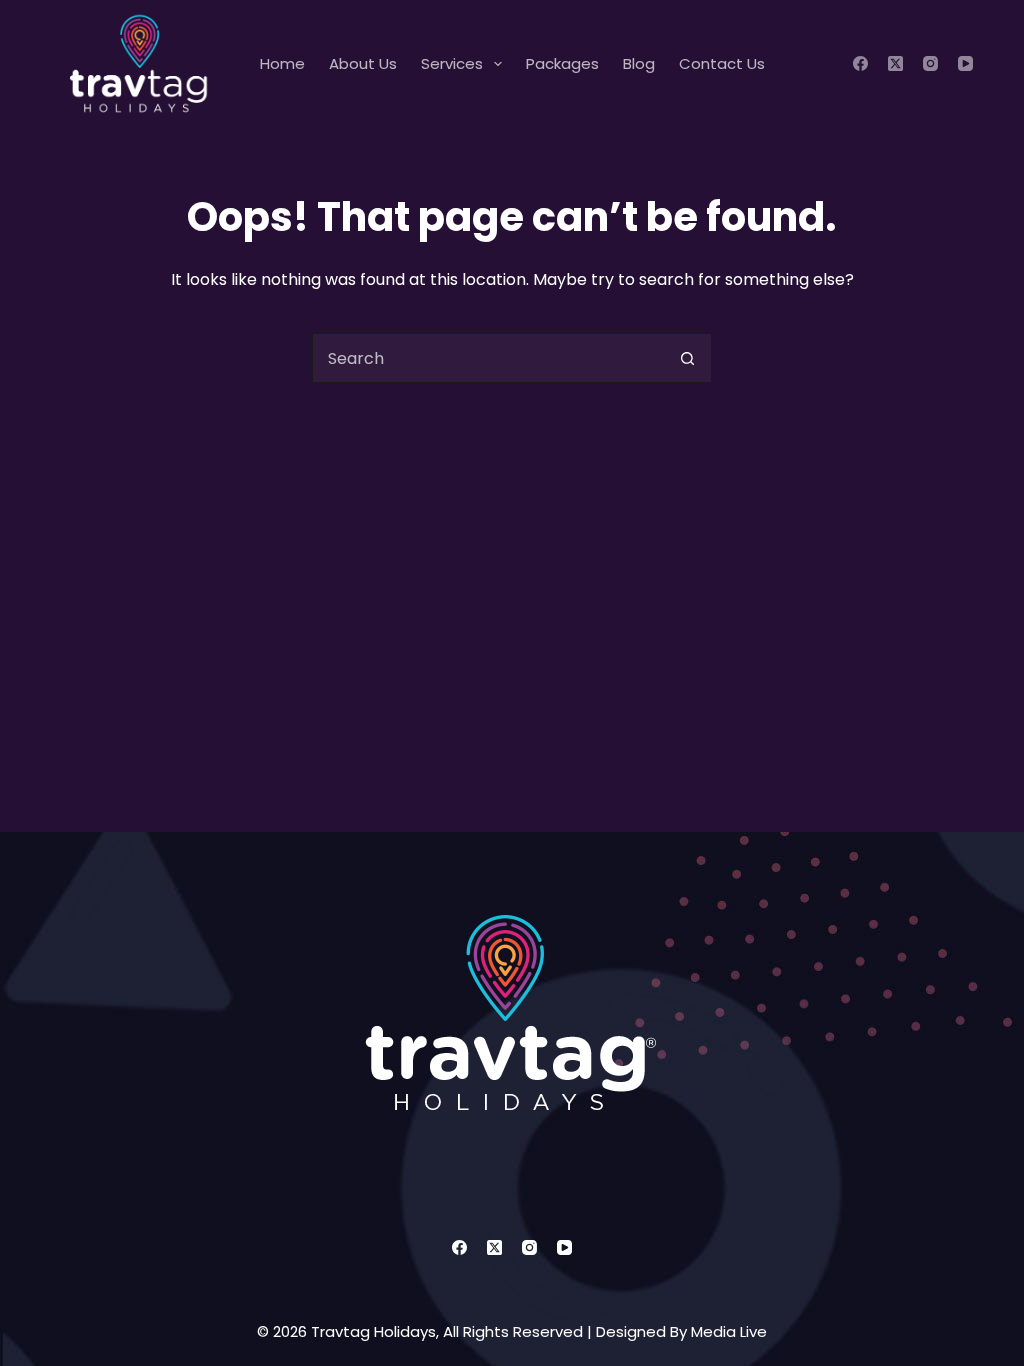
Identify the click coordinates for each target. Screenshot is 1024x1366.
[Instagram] (930, 63)
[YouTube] (965, 63)
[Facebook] (860, 63)
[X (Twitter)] (895, 63)
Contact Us (722, 63)
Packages (562, 63)
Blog (639, 63)
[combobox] (488, 358)
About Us (363, 63)
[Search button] (687, 358)
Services (452, 63)
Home (282, 63)
